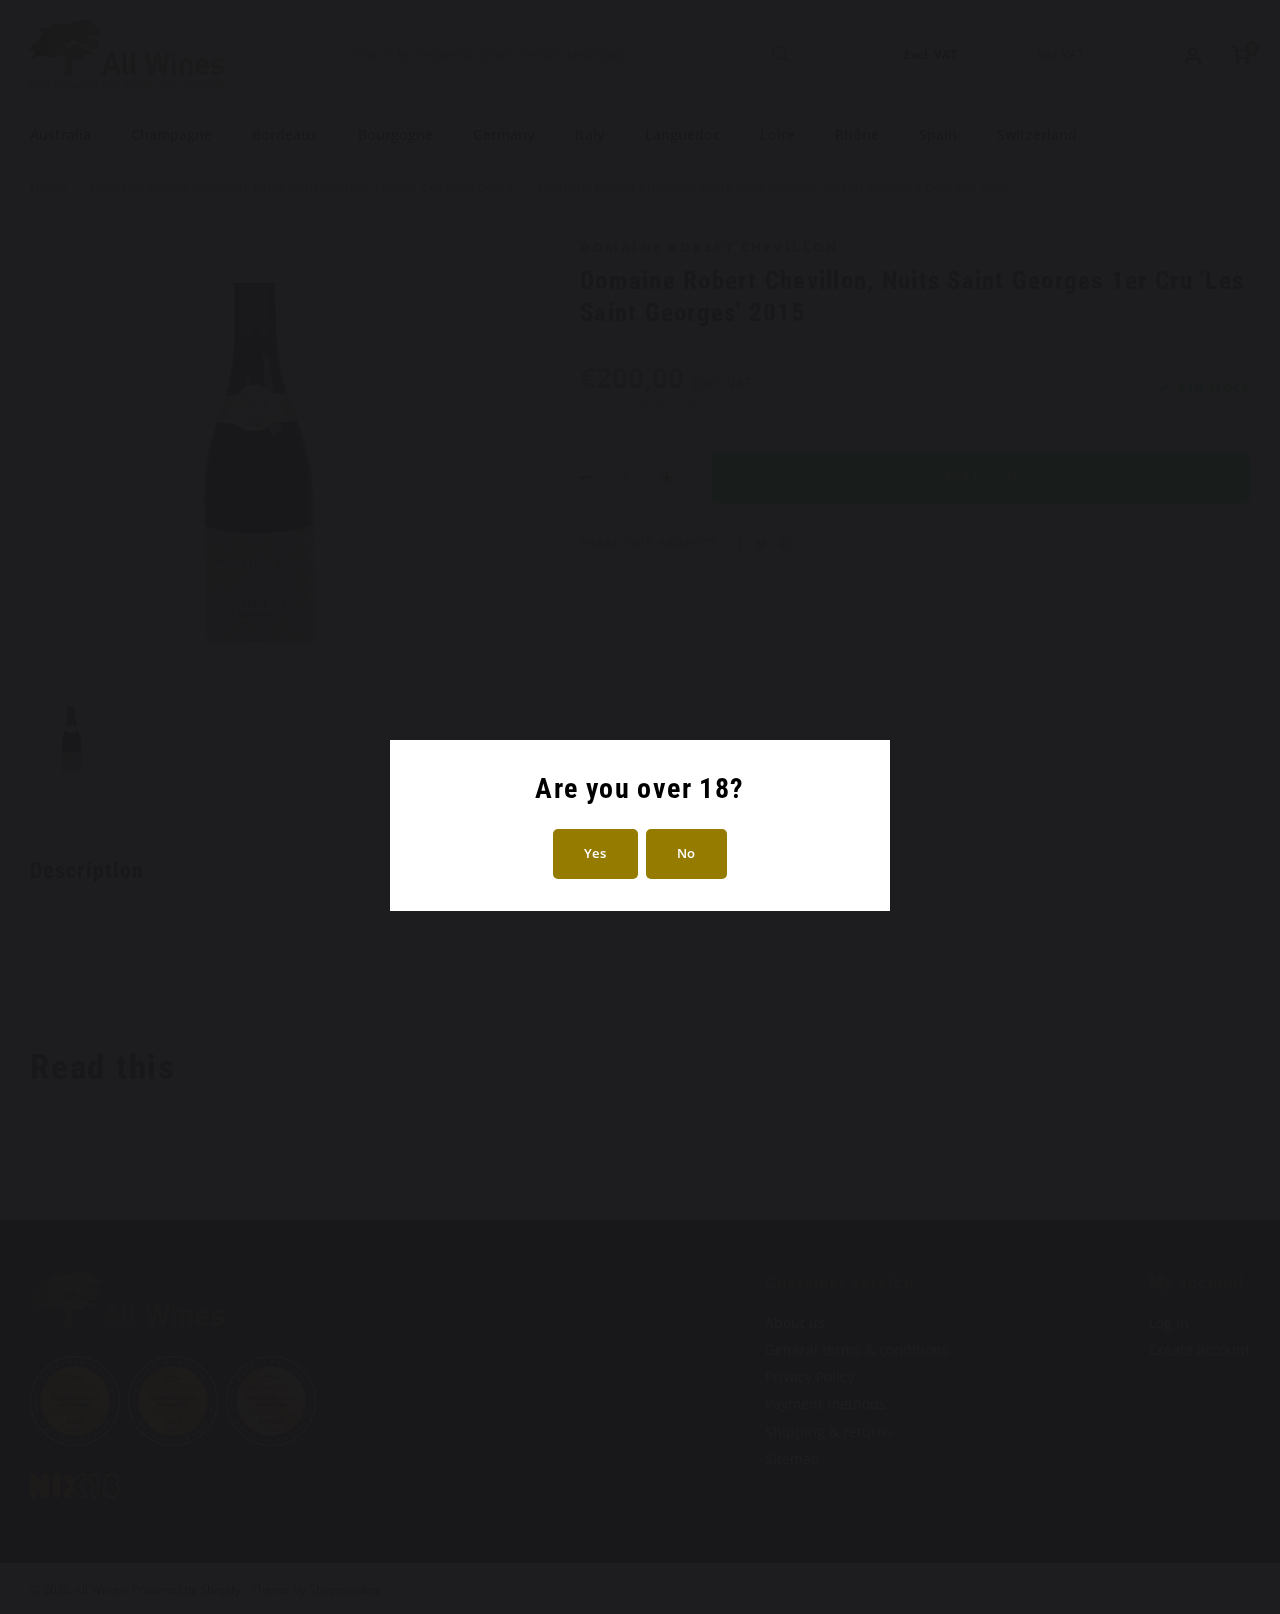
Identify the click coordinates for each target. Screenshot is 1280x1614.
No (686, 853)
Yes (595, 853)
